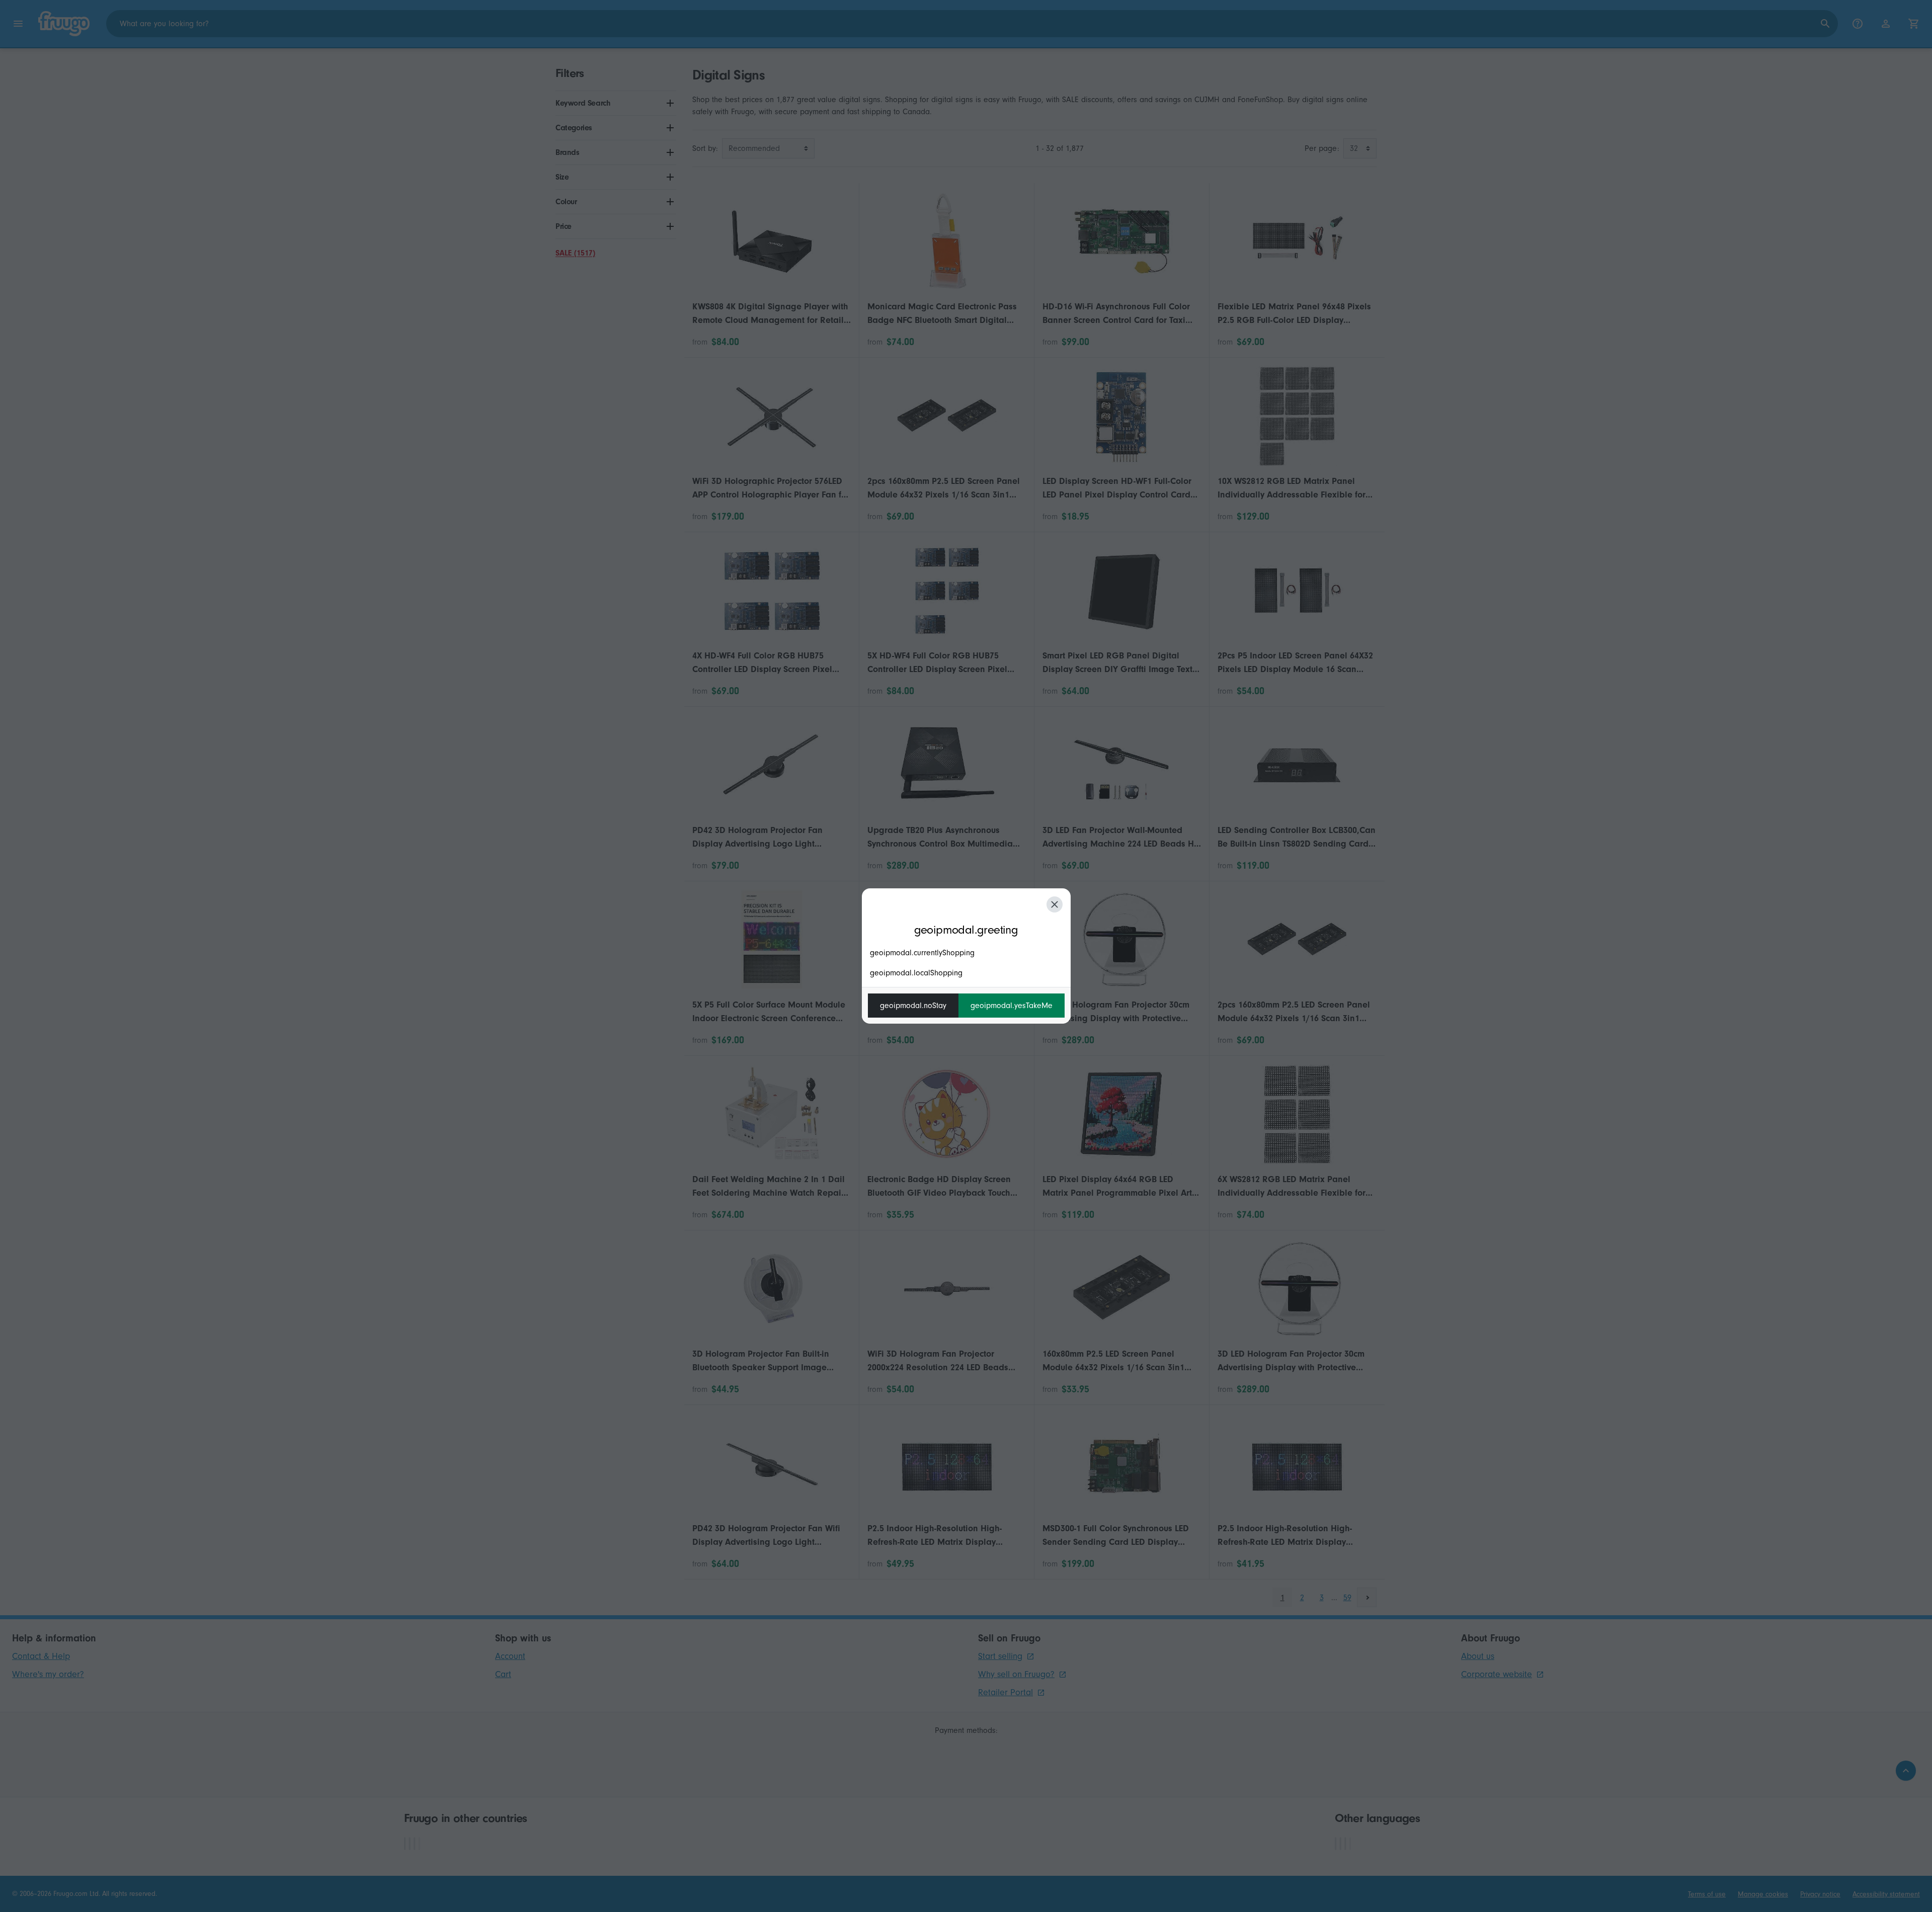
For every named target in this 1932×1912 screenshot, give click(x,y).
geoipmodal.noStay (913, 1006)
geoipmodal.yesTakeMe (1012, 1006)
